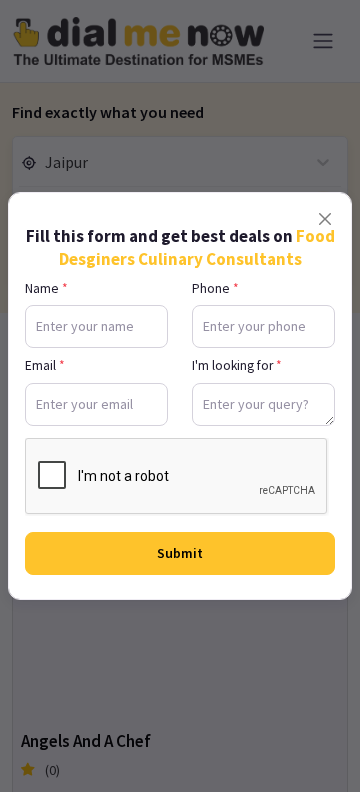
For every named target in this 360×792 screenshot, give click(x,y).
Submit (180, 553)
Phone (215, 288)
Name (46, 288)
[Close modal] (325, 219)
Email (45, 365)
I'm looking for (237, 365)
